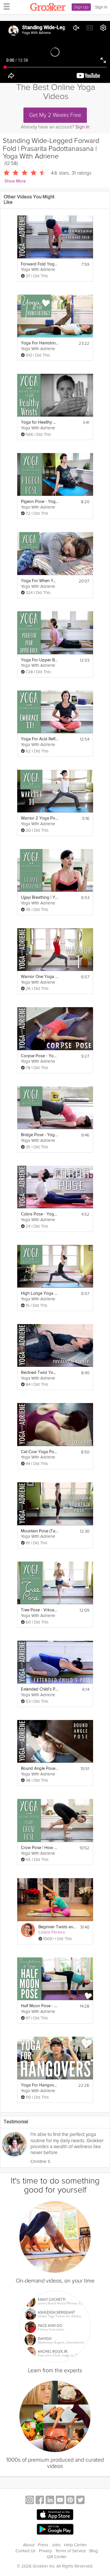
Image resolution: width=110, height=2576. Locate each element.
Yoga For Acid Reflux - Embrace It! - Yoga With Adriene (40, 739)
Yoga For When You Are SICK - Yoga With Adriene (40, 581)
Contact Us (26, 2551)
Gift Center (57, 2557)
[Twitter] (80, 2501)
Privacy (45, 2551)
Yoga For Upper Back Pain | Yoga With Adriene (40, 660)
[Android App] (55, 2529)
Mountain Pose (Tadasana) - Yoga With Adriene (40, 1531)
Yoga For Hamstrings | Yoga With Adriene (40, 343)
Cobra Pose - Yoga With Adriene (40, 1214)
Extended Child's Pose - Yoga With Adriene (40, 1689)
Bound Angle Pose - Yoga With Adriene (40, 1769)
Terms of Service (71, 2551)
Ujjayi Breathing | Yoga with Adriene (40, 897)
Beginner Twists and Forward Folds (57, 1927)
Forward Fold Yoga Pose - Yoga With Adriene (40, 264)
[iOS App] (55, 2515)
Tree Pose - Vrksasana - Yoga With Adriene (40, 1610)
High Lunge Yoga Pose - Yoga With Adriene (40, 1293)
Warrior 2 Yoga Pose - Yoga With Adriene (40, 818)
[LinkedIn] (50, 2501)
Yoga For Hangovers (40, 2085)
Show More (15, 181)
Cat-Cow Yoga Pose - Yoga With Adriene (40, 1452)
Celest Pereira (52, 1932)
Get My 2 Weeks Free (55, 115)
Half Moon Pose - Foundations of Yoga (40, 2006)
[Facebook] (40, 2501)
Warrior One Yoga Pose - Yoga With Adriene (40, 977)
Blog (94, 2551)
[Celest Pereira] (28, 1930)
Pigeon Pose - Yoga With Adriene (40, 502)
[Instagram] (30, 2501)
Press (43, 2545)
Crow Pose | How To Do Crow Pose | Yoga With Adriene (40, 1848)
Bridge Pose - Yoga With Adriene (40, 1135)
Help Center (75, 2545)
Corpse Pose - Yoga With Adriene (40, 1056)
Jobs (56, 2545)
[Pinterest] (70, 2501)
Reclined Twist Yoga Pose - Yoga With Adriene (40, 1373)
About (29, 2545)
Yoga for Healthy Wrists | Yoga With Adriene (40, 422)
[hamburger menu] (5, 6)
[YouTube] (60, 2501)
